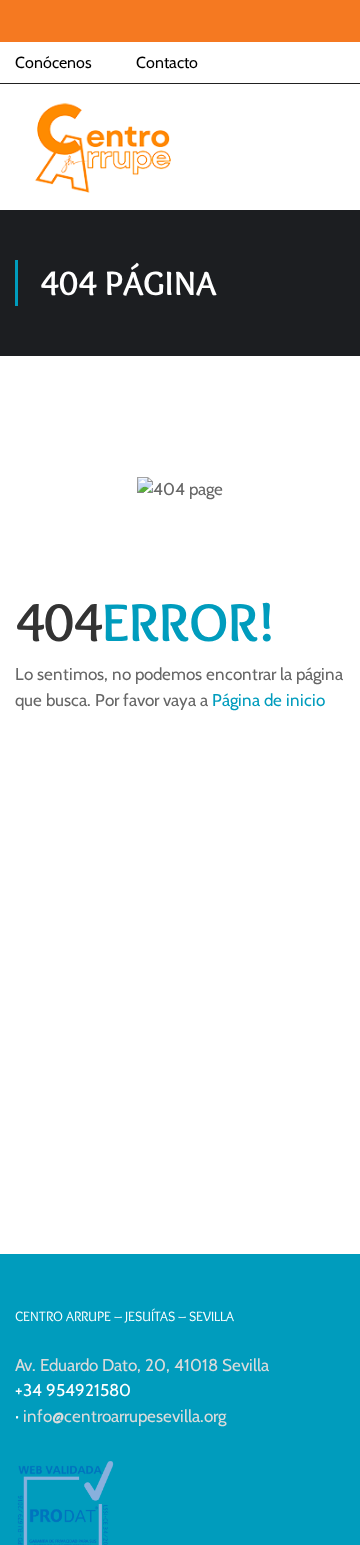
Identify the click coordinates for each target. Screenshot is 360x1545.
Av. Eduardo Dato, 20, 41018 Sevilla (142, 1365)
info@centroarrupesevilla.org (124, 1416)
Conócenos (53, 62)
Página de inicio (268, 700)
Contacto (167, 62)
